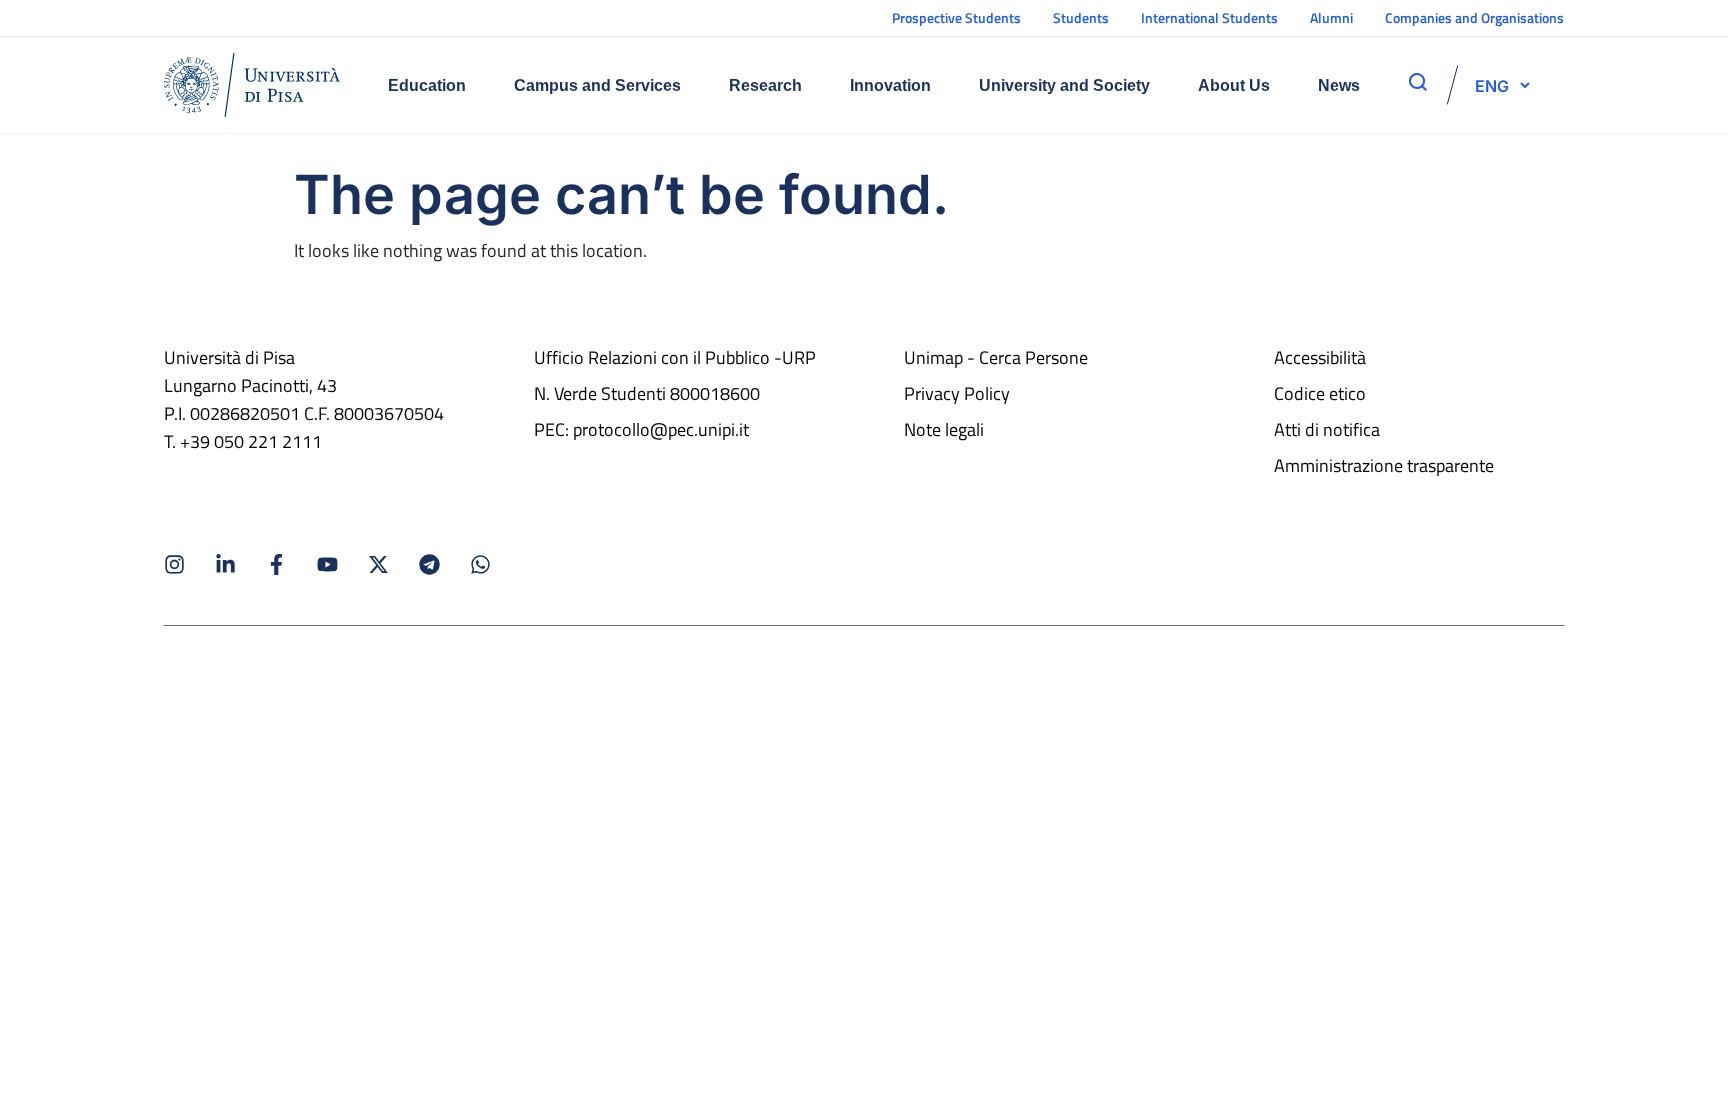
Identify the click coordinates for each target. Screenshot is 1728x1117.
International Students (1209, 17)
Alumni (1331, 17)
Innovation (890, 85)
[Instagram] (174, 564)
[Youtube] (327, 564)
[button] (1492, 85)
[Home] (252, 85)
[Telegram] (429, 564)
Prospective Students (956, 17)
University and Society (1064, 85)
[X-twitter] (378, 564)
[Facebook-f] (276, 564)
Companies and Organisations (1474, 17)
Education (427, 85)
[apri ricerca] (1418, 82)
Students (1081, 17)
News (1339, 85)
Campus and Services (597, 85)
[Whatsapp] (480, 564)
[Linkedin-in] (225, 564)
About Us (1234, 85)
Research (765, 85)
